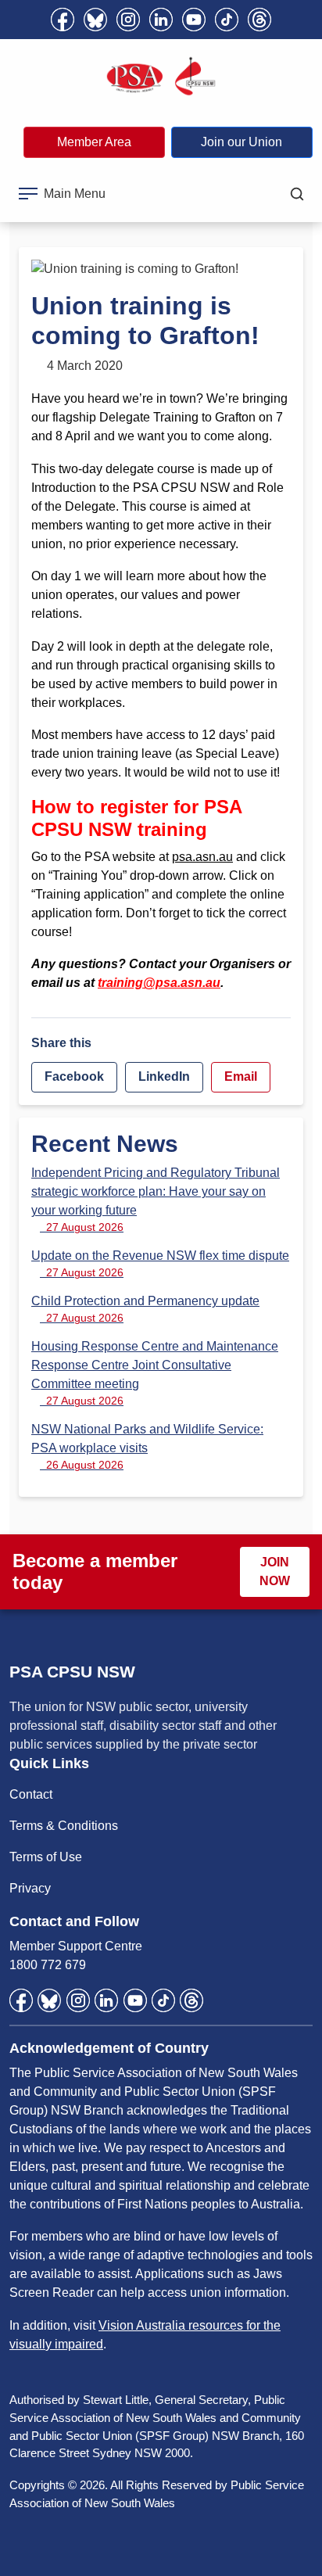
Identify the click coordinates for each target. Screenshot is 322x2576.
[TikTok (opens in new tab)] (227, 20)
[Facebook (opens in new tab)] (63, 20)
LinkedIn (164, 1076)
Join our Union (241, 142)
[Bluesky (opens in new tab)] (95, 20)
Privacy (30, 1888)
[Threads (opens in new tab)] (259, 20)
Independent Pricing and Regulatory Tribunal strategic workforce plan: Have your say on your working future (156, 1200)
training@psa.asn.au (159, 983)
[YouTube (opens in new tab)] (194, 20)
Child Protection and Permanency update (145, 1309)
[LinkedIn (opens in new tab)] (161, 20)
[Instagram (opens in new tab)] (128, 20)
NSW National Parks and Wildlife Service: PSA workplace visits (147, 1447)
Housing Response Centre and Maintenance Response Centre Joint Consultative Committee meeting (155, 1373)
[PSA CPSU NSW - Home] (161, 77)
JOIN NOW (275, 1571)
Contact (31, 1794)
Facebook (74, 1076)
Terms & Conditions (64, 1826)
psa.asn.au (202, 857)
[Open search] (297, 194)
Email (241, 1076)
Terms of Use (46, 1857)
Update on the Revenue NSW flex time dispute (160, 1264)
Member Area (94, 142)
